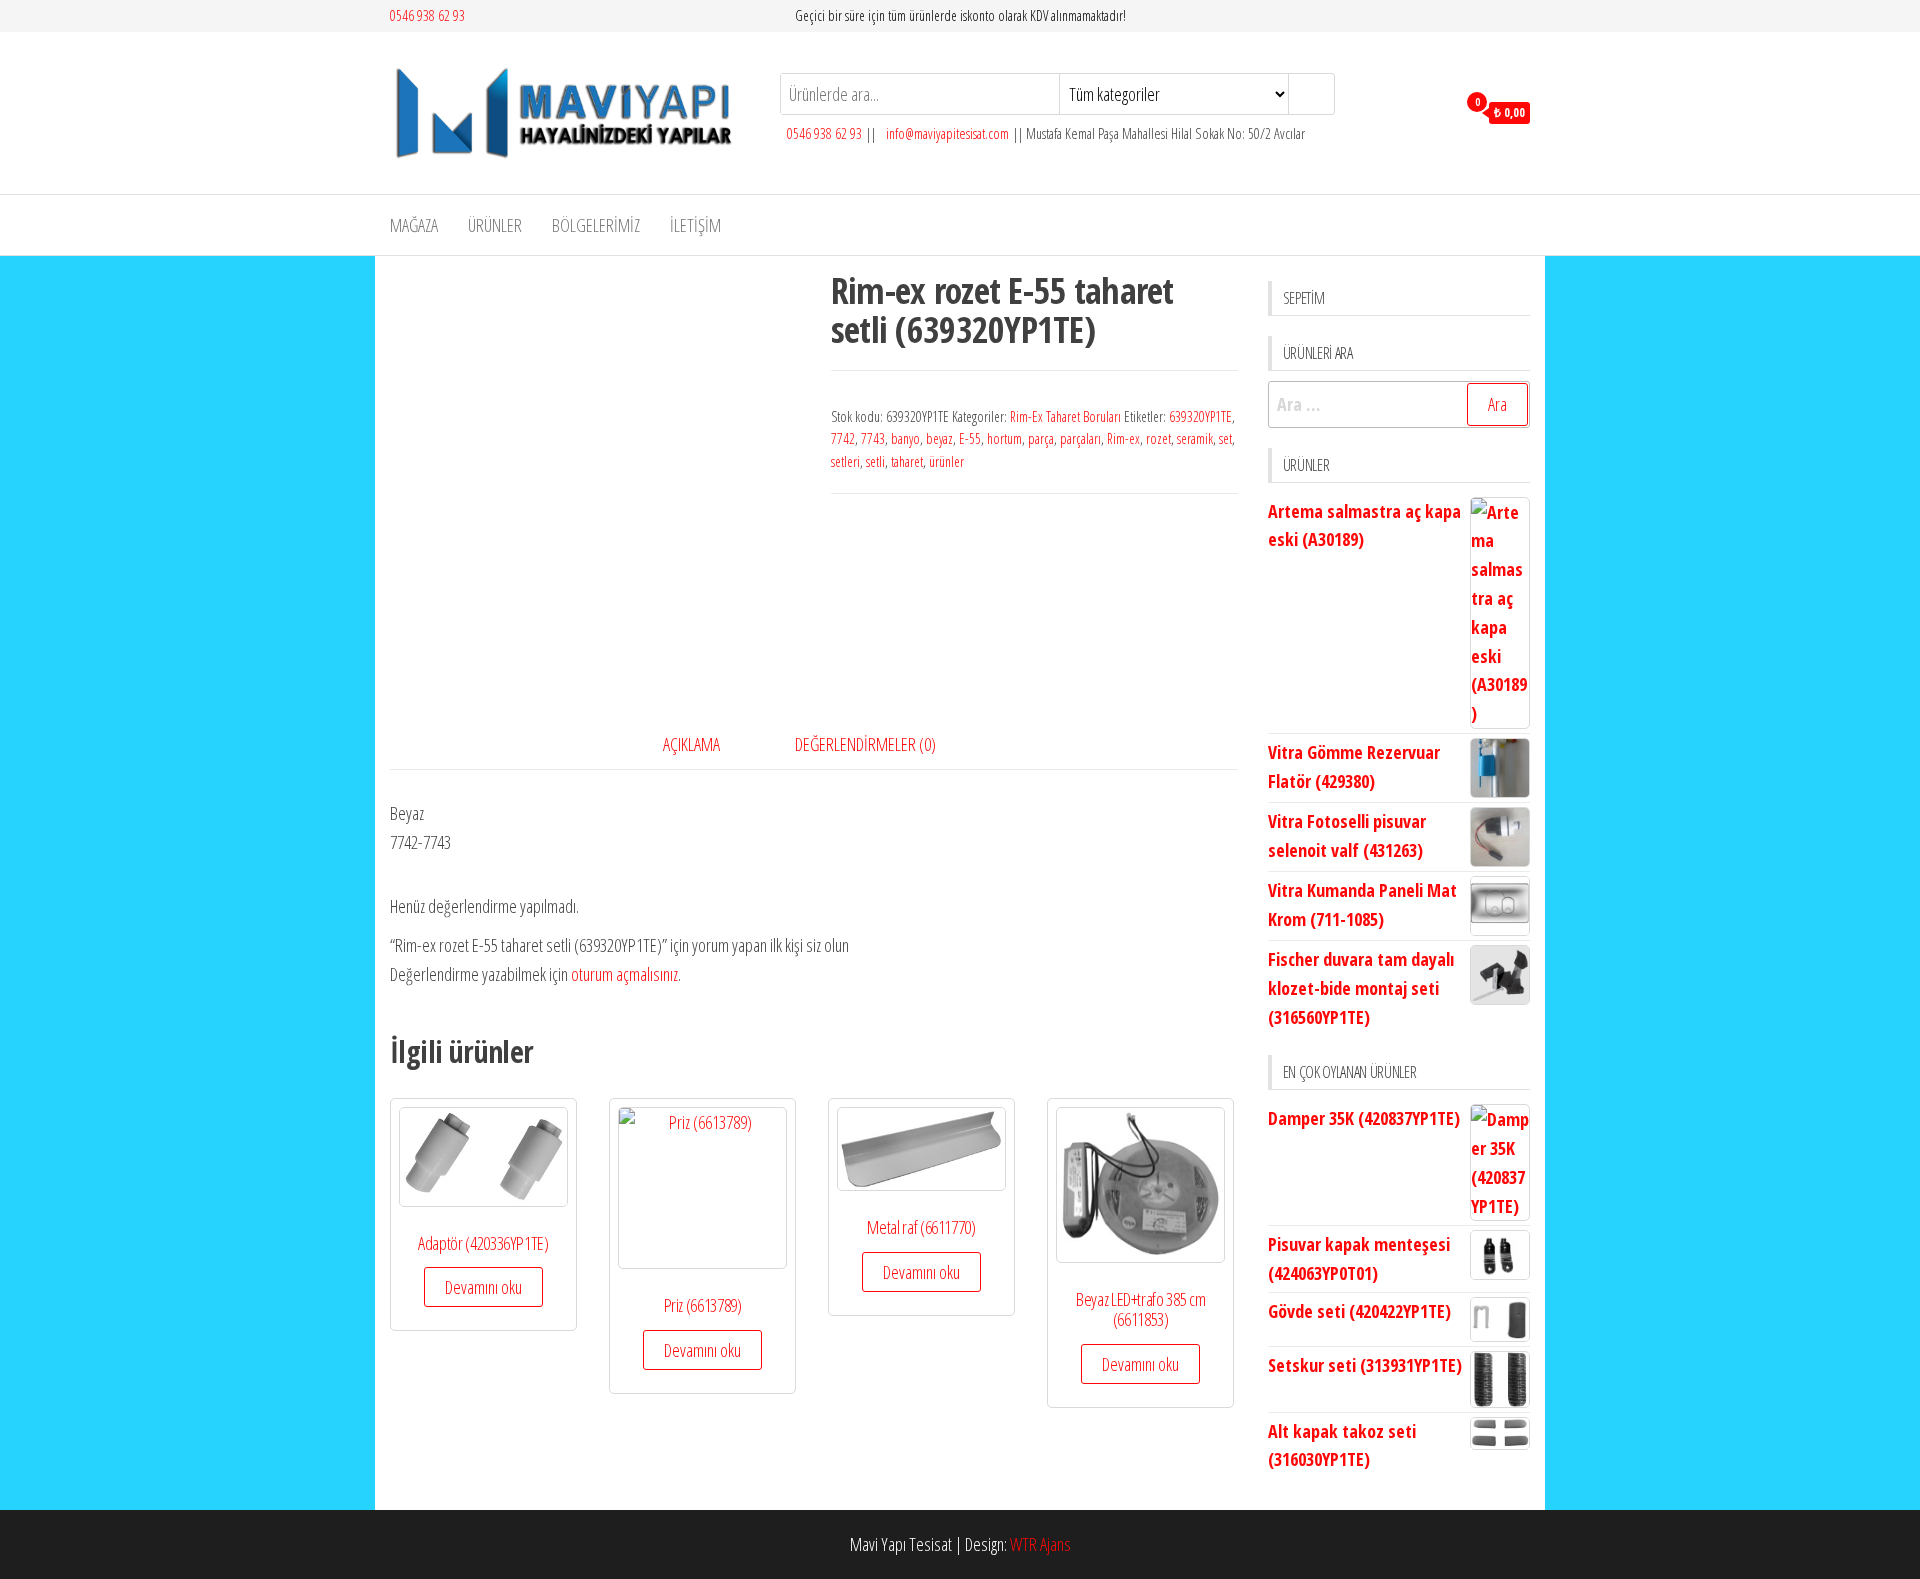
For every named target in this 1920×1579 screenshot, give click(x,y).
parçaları (1080, 438)
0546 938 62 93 (427, 15)
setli (875, 461)
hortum (1004, 438)
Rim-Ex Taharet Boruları (1065, 416)
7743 (873, 438)
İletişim (695, 225)
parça (1041, 438)
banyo (905, 438)
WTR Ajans (1040, 1544)
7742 (843, 438)
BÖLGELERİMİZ (596, 225)
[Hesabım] (1435, 111)
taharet (907, 461)
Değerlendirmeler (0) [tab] (865, 744)
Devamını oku (483, 1287)
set (1225, 438)
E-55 (970, 438)
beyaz (939, 438)
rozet (1158, 438)
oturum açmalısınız (624, 974)
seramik (1195, 438)
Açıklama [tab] (691, 744)
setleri (845, 461)
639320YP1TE (1200, 416)
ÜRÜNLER (495, 225)
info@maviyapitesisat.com (946, 133)
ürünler (946, 461)
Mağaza (414, 225)
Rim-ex (1123, 438)
